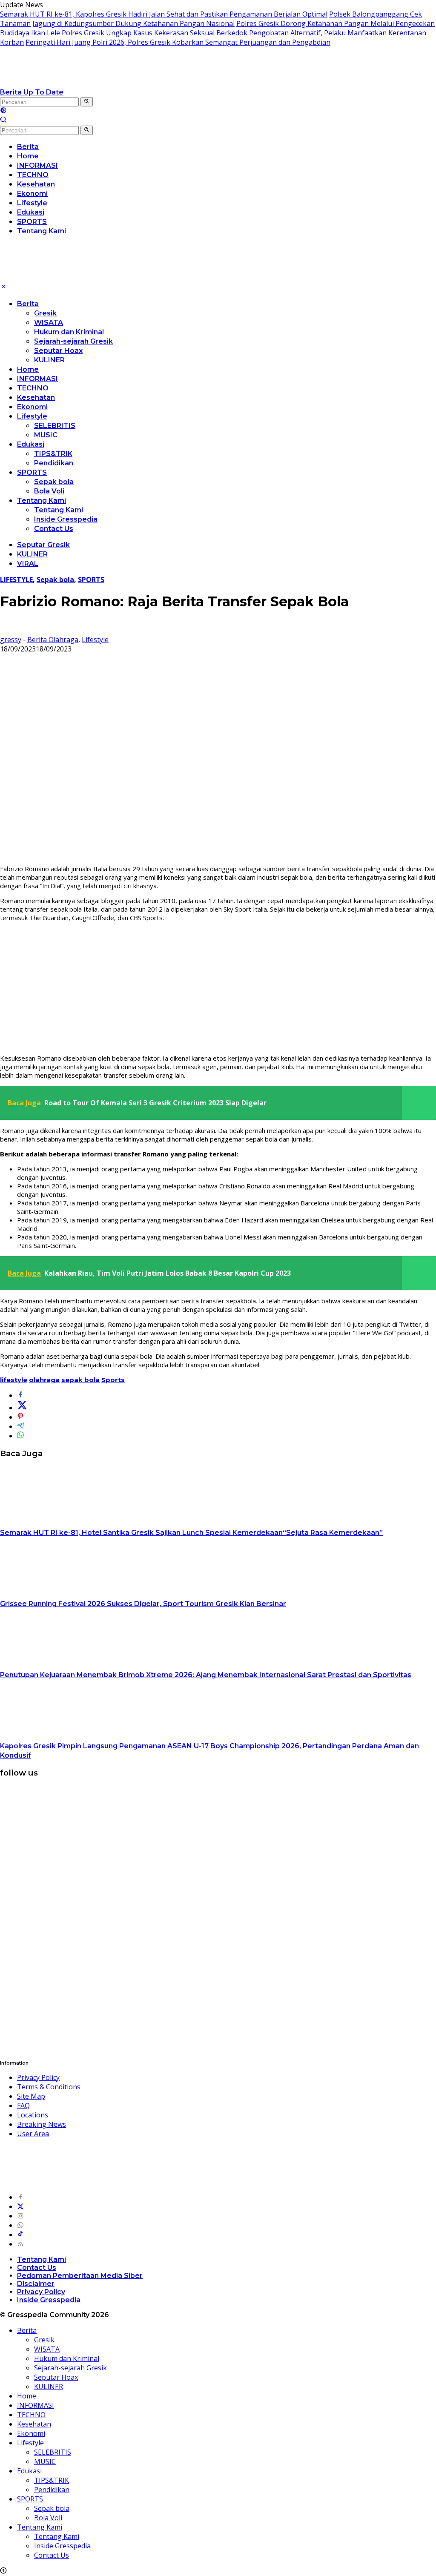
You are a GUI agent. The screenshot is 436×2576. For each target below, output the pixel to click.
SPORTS (32, 472)
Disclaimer (36, 2284)
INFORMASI (37, 379)
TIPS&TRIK (53, 454)
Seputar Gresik (43, 545)
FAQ (23, 2106)
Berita (28, 304)
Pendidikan (54, 463)
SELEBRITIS (55, 426)
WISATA (49, 323)
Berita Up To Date (32, 92)
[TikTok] (20, 2235)
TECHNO (33, 388)
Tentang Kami (42, 501)
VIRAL (28, 564)
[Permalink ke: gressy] (7, 630)
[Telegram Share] (20, 1426)
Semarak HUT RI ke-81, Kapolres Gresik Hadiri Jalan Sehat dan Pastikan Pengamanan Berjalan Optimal (164, 14)
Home (28, 369)
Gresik (45, 313)
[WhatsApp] (20, 2225)
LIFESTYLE (16, 579)
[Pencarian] (3, 120)
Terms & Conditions (49, 2087)
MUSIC (46, 435)
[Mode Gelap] (3, 111)
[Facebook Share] (20, 1395)
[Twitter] (20, 2206)
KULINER (49, 360)
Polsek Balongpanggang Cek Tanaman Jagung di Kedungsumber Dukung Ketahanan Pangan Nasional (211, 19)
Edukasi (31, 444)
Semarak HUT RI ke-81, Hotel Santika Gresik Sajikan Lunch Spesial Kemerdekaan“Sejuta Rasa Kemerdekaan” (191, 1533)
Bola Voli (49, 491)
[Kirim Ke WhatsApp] (20, 1436)
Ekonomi (32, 407)
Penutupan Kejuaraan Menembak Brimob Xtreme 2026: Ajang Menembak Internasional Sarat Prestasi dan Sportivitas (206, 1675)
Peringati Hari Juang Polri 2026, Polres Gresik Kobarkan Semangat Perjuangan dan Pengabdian (178, 42)
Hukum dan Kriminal (69, 332)
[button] (87, 102)
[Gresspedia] (85, 83)
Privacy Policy (38, 2077)
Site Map (31, 2096)
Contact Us (54, 529)
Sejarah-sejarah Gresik (73, 341)
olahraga (44, 1380)
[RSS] (20, 2244)
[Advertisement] (218, 988)
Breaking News (42, 2124)
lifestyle (14, 1380)
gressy (11, 640)
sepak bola (80, 1380)
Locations (33, 2115)
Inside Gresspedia (66, 519)
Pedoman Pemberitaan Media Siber (80, 2276)
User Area (33, 2134)
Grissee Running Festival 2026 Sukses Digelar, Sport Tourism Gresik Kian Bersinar (143, 1604)
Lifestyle (32, 416)
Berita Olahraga (53, 640)
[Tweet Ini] (22, 1408)
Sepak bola (54, 482)
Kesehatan (36, 397)
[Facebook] (20, 2197)
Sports (113, 1380)
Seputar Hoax (58, 351)
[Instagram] (20, 2216)
